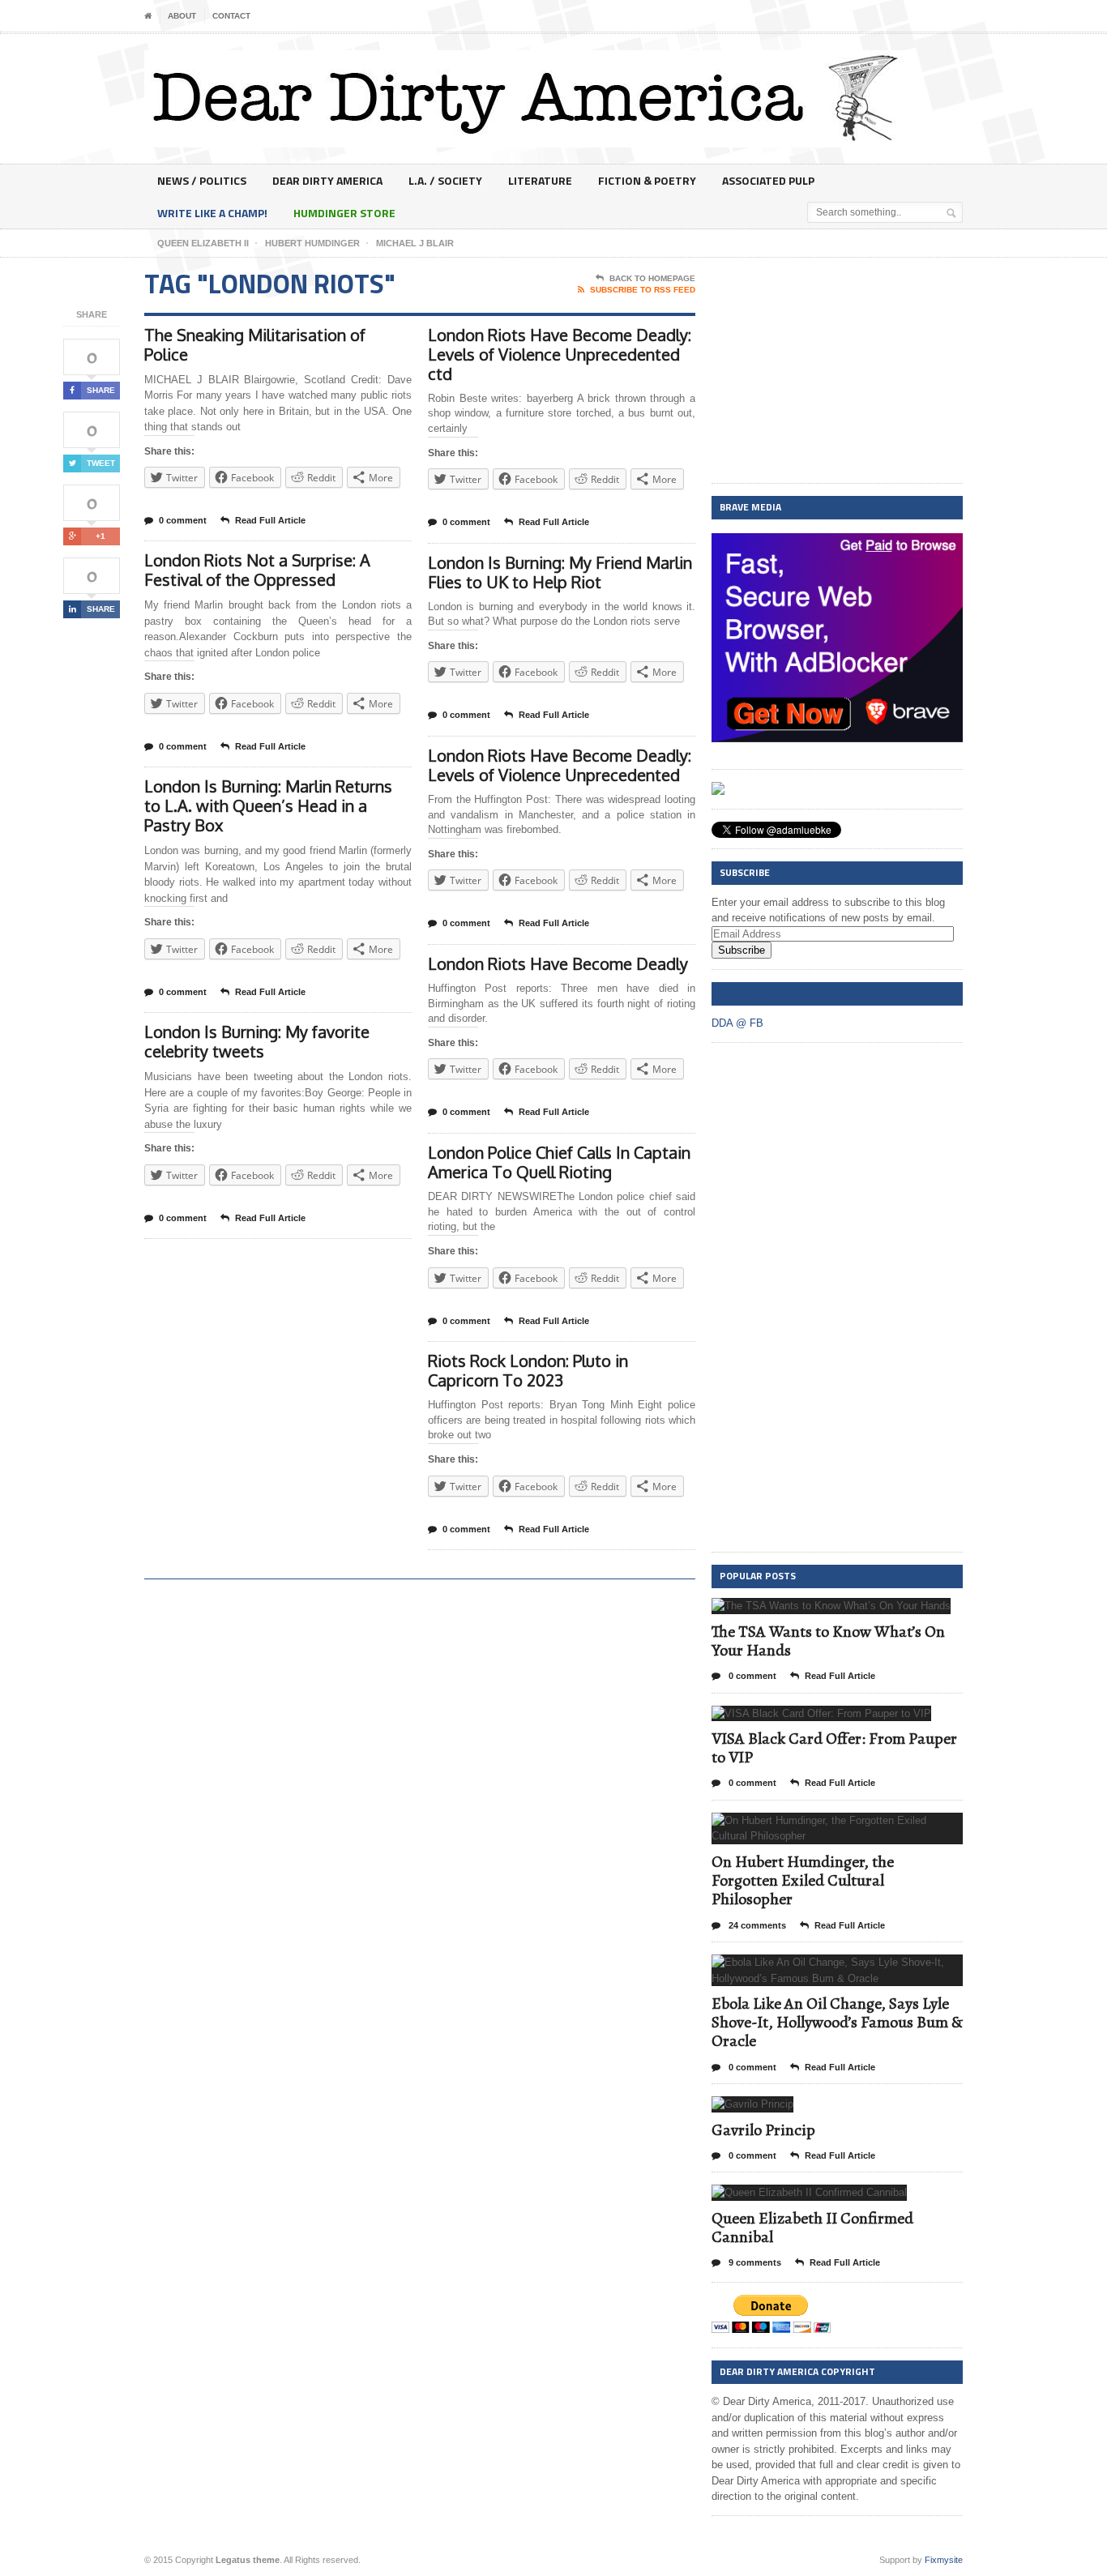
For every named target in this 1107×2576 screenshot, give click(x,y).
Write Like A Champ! (212, 213)
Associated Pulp (768, 180)
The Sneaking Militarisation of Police (255, 344)
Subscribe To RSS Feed (643, 290)
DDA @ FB (742, 993)
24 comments (756, 1925)
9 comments (754, 2262)
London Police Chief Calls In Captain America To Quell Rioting (559, 1162)
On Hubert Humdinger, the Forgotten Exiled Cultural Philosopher (803, 1880)
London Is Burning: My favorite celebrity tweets (257, 1041)
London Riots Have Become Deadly (558, 963)
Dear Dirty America (327, 180)
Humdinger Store (344, 213)
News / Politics (202, 180)
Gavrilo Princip (763, 2130)
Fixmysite (944, 2560)
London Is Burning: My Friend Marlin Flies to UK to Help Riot (560, 572)
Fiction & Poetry (647, 180)
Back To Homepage (652, 278)
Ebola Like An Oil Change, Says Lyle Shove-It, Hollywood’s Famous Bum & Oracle (837, 2022)
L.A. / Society (445, 180)
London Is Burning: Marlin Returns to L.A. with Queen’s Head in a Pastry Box (268, 805)
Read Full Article (270, 520)
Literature (540, 180)
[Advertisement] (837, 371)
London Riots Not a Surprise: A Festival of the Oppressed (257, 570)
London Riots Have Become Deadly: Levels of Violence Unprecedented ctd (560, 354)
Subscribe (742, 950)
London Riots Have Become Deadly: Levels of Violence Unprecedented (560, 765)
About (182, 16)
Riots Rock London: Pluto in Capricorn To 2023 (528, 1370)
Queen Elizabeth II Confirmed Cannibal (812, 2228)
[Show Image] (812, 1612)
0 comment (183, 520)
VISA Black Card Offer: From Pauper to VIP (834, 1748)
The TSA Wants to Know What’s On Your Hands (828, 1641)
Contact (231, 16)
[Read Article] (851, 1612)
